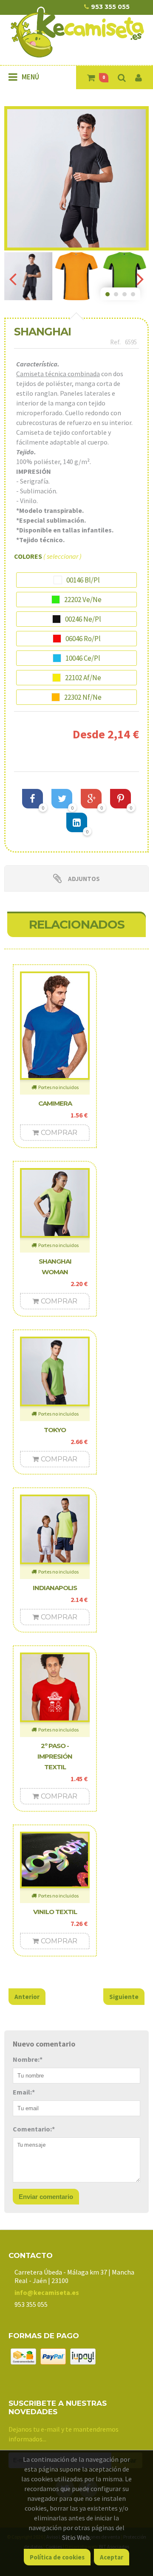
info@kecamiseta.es (47, 2292)
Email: (24, 2092)
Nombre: (28, 2059)
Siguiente (124, 1997)
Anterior (27, 1997)
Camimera (55, 1103)
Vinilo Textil (55, 1912)
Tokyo (55, 1430)
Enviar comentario (46, 2197)
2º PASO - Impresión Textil (55, 1756)
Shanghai (42, 332)
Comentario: (34, 2129)
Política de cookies (57, 2557)
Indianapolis (55, 1588)
